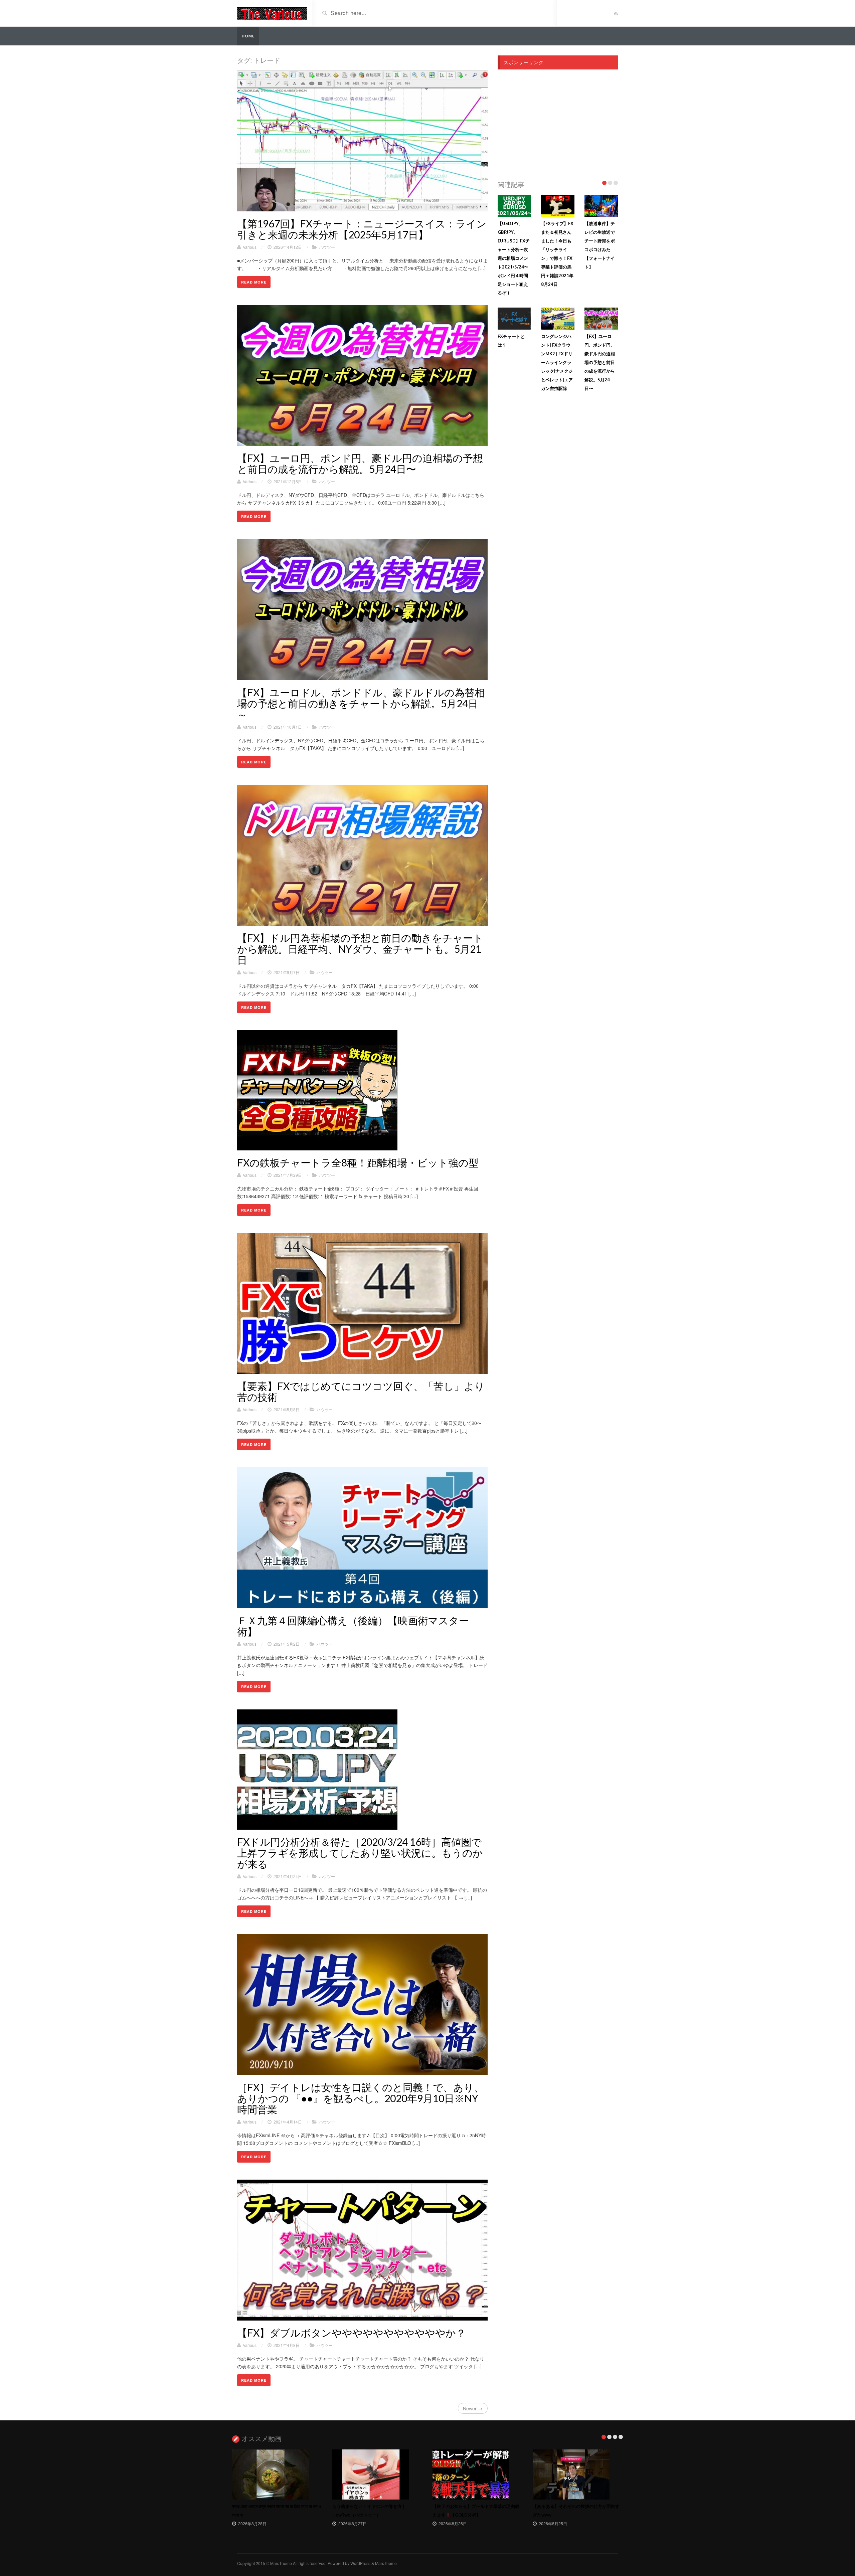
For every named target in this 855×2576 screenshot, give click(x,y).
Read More (254, 282)
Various (250, 247)
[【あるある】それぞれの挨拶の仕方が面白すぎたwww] (578, 2474)
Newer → (473, 2408)
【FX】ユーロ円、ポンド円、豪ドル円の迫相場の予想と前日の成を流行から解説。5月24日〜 (360, 463)
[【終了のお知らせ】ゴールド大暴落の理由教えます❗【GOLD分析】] (478, 2474)
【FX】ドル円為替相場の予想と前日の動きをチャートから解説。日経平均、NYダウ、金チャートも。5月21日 (360, 949)
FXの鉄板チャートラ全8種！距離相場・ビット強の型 (358, 1162)
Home (248, 36)
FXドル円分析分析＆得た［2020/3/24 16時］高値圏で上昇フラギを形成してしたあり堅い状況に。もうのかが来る (360, 1853)
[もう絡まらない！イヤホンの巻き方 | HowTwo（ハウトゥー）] (377, 2474)
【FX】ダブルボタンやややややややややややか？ (352, 2333)
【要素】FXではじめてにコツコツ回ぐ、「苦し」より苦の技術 (361, 1391)
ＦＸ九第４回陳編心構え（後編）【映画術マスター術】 (353, 1626)
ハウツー (327, 247)
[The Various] (272, 13)
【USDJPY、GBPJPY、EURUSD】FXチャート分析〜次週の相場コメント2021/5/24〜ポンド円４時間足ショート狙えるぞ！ (514, 258)
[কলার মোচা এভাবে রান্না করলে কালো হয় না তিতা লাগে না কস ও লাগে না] (277, 2474)
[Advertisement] (558, 123)
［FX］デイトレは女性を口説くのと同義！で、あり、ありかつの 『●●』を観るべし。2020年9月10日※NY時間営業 (361, 2098)
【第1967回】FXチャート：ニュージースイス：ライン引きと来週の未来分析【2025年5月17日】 (362, 229)
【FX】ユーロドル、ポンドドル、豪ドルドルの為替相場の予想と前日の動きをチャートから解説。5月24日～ (361, 703)
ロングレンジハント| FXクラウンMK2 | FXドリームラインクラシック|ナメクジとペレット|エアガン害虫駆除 (557, 362)
